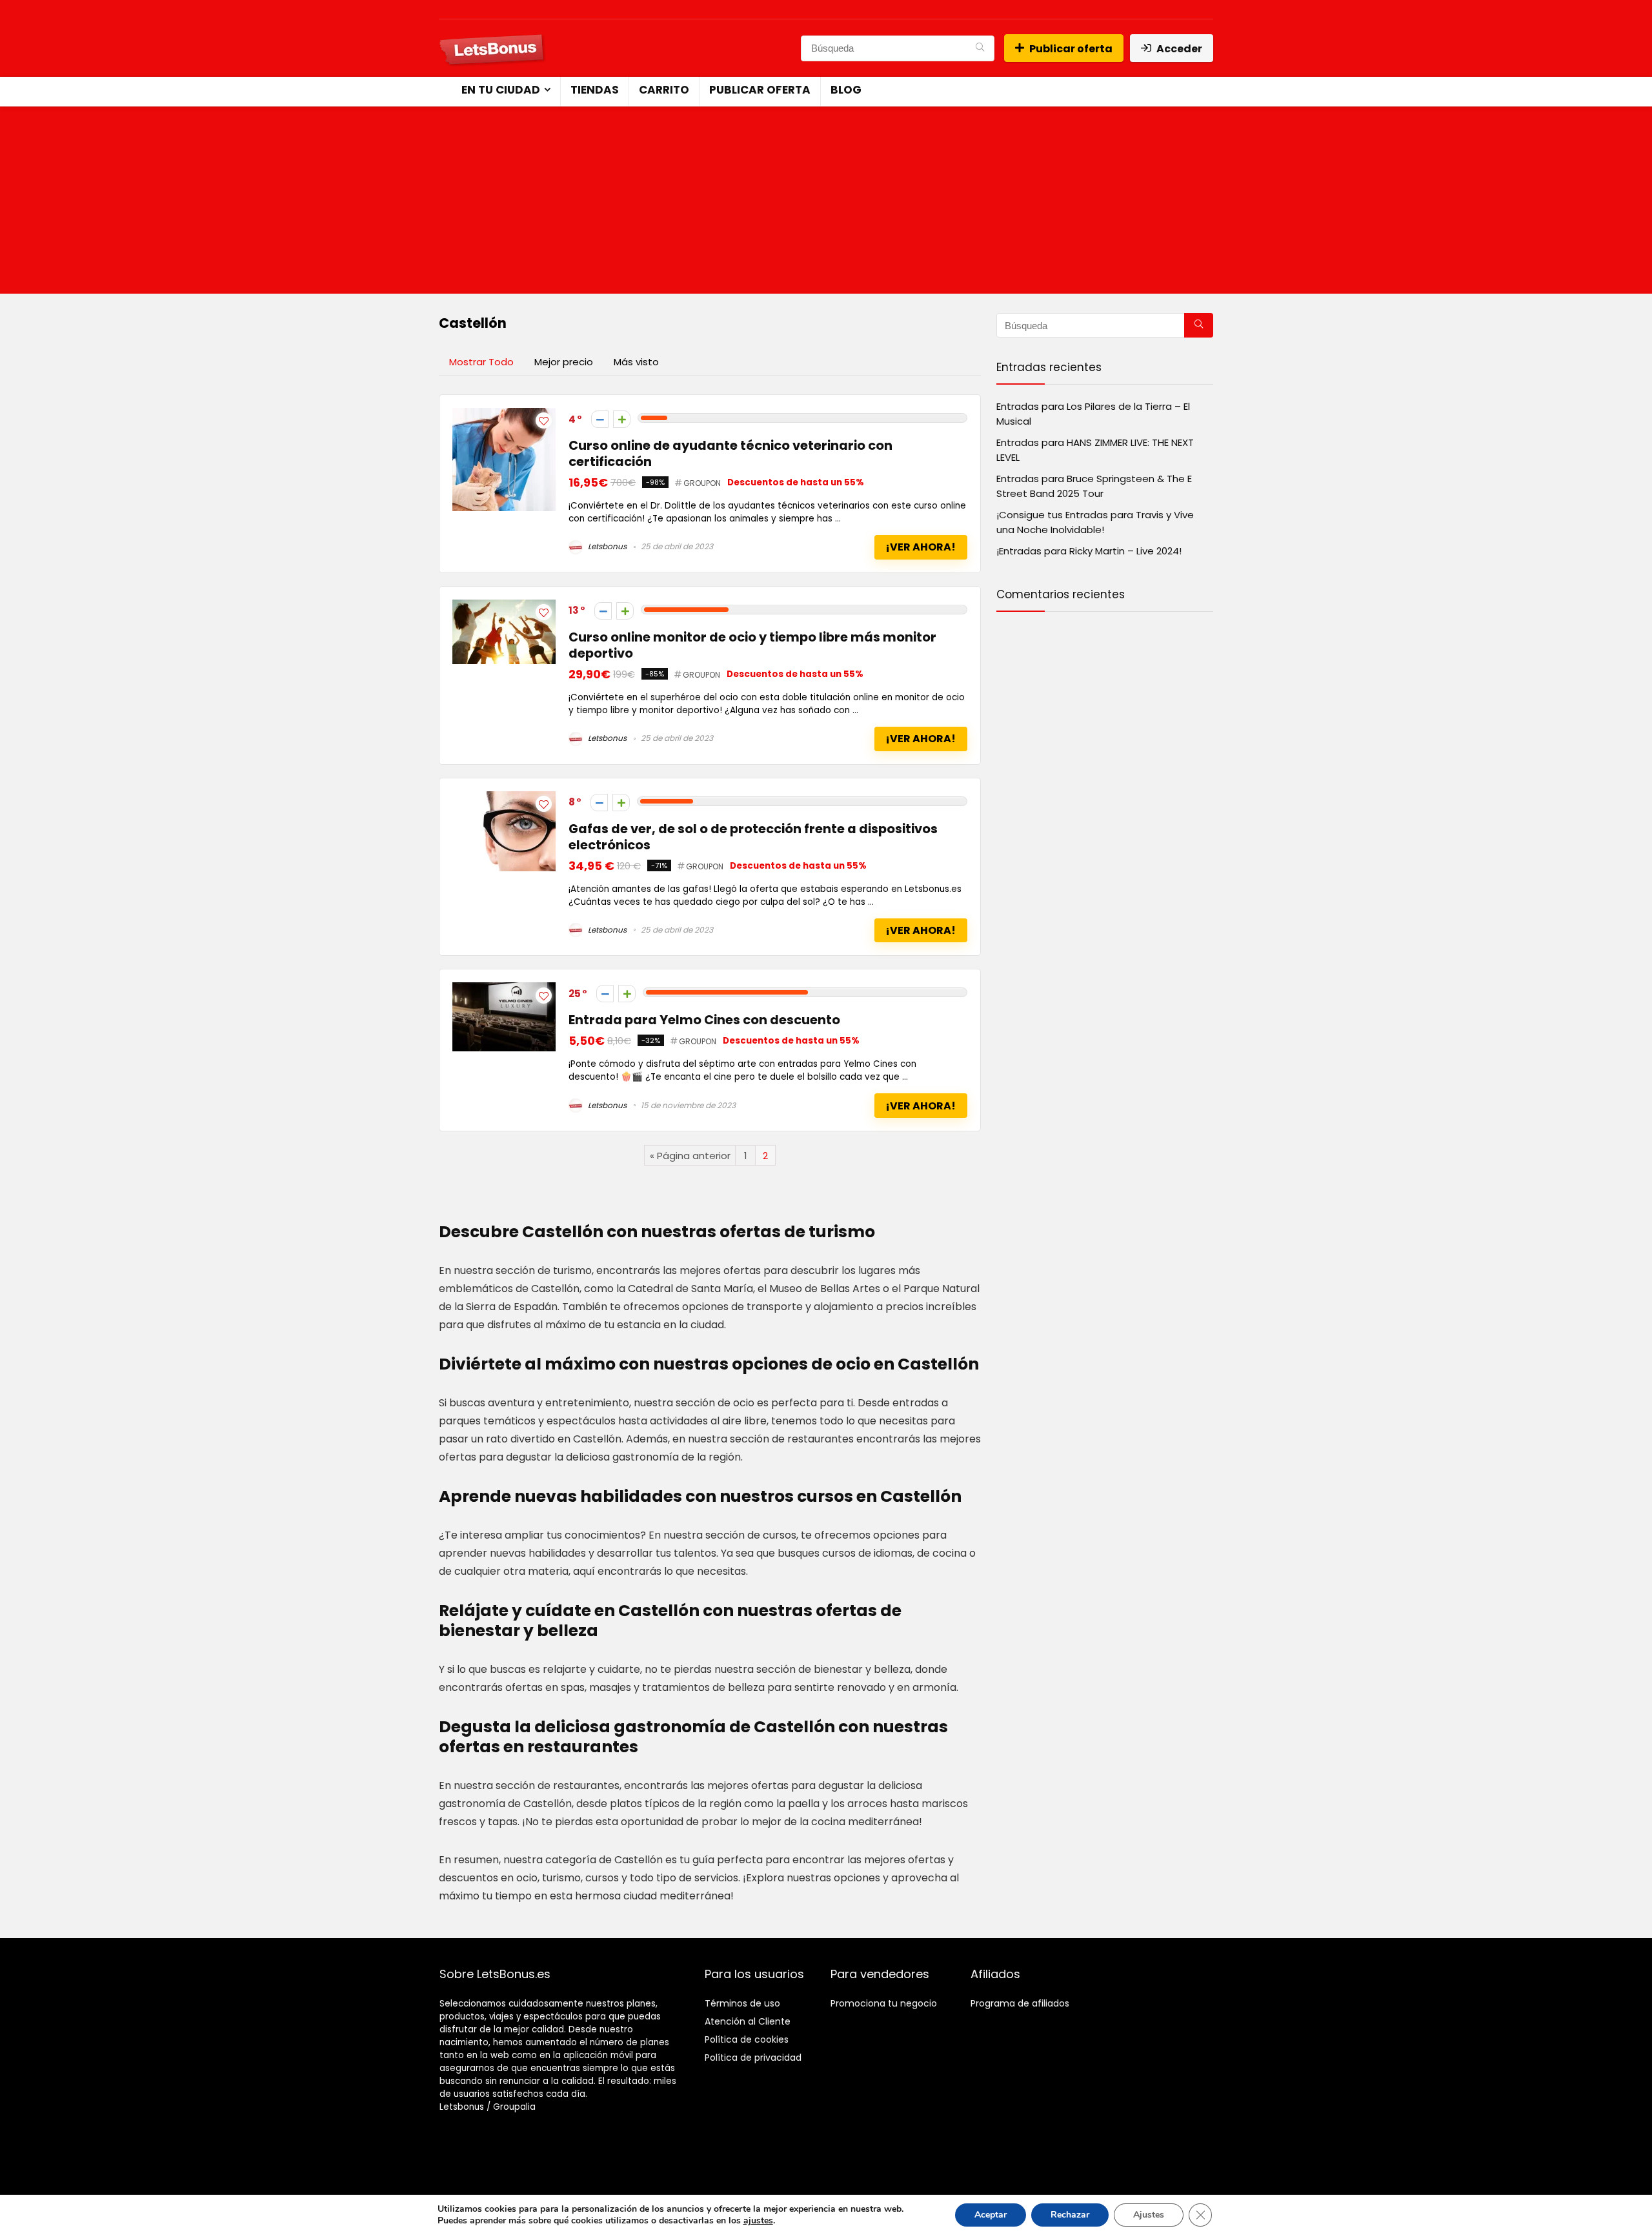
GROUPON (702, 483)
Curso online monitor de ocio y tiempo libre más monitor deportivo (752, 645)
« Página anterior (690, 1156)
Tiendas (595, 90)
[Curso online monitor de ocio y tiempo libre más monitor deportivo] (504, 607)
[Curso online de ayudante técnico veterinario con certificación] (504, 415)
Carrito (664, 90)
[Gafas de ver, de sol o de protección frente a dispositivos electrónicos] (504, 799)
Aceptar (991, 2215)
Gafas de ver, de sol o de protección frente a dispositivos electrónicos (753, 837)
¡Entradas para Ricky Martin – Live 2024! (1089, 551)
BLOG (846, 90)
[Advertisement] (826, 203)
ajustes (758, 2221)
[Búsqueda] (980, 48)
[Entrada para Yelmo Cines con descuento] (504, 990)
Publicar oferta (1071, 49)
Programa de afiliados (1020, 2003)
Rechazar (1070, 2215)
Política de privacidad (753, 2058)
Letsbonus (606, 546)
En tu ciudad (501, 90)
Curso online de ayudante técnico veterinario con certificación (730, 454)
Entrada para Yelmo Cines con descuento (704, 1020)
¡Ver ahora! (921, 547)
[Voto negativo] (600, 419)
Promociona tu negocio (884, 2003)
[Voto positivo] (622, 419)
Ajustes (1149, 2215)
